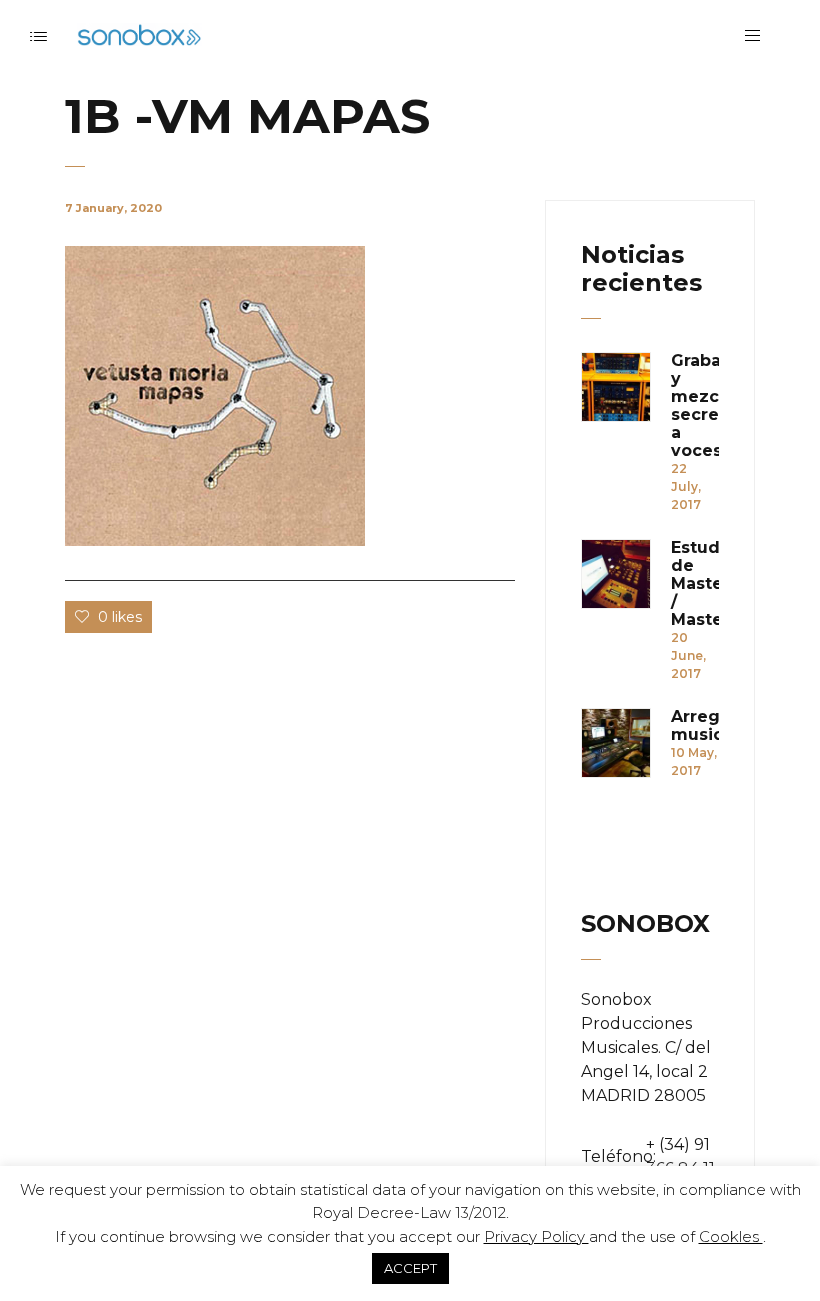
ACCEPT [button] (410, 1268)
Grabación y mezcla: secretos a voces (695, 406)
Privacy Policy (536, 1236)
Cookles (731, 1236)
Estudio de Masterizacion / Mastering (695, 584)
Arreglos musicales (695, 726)
